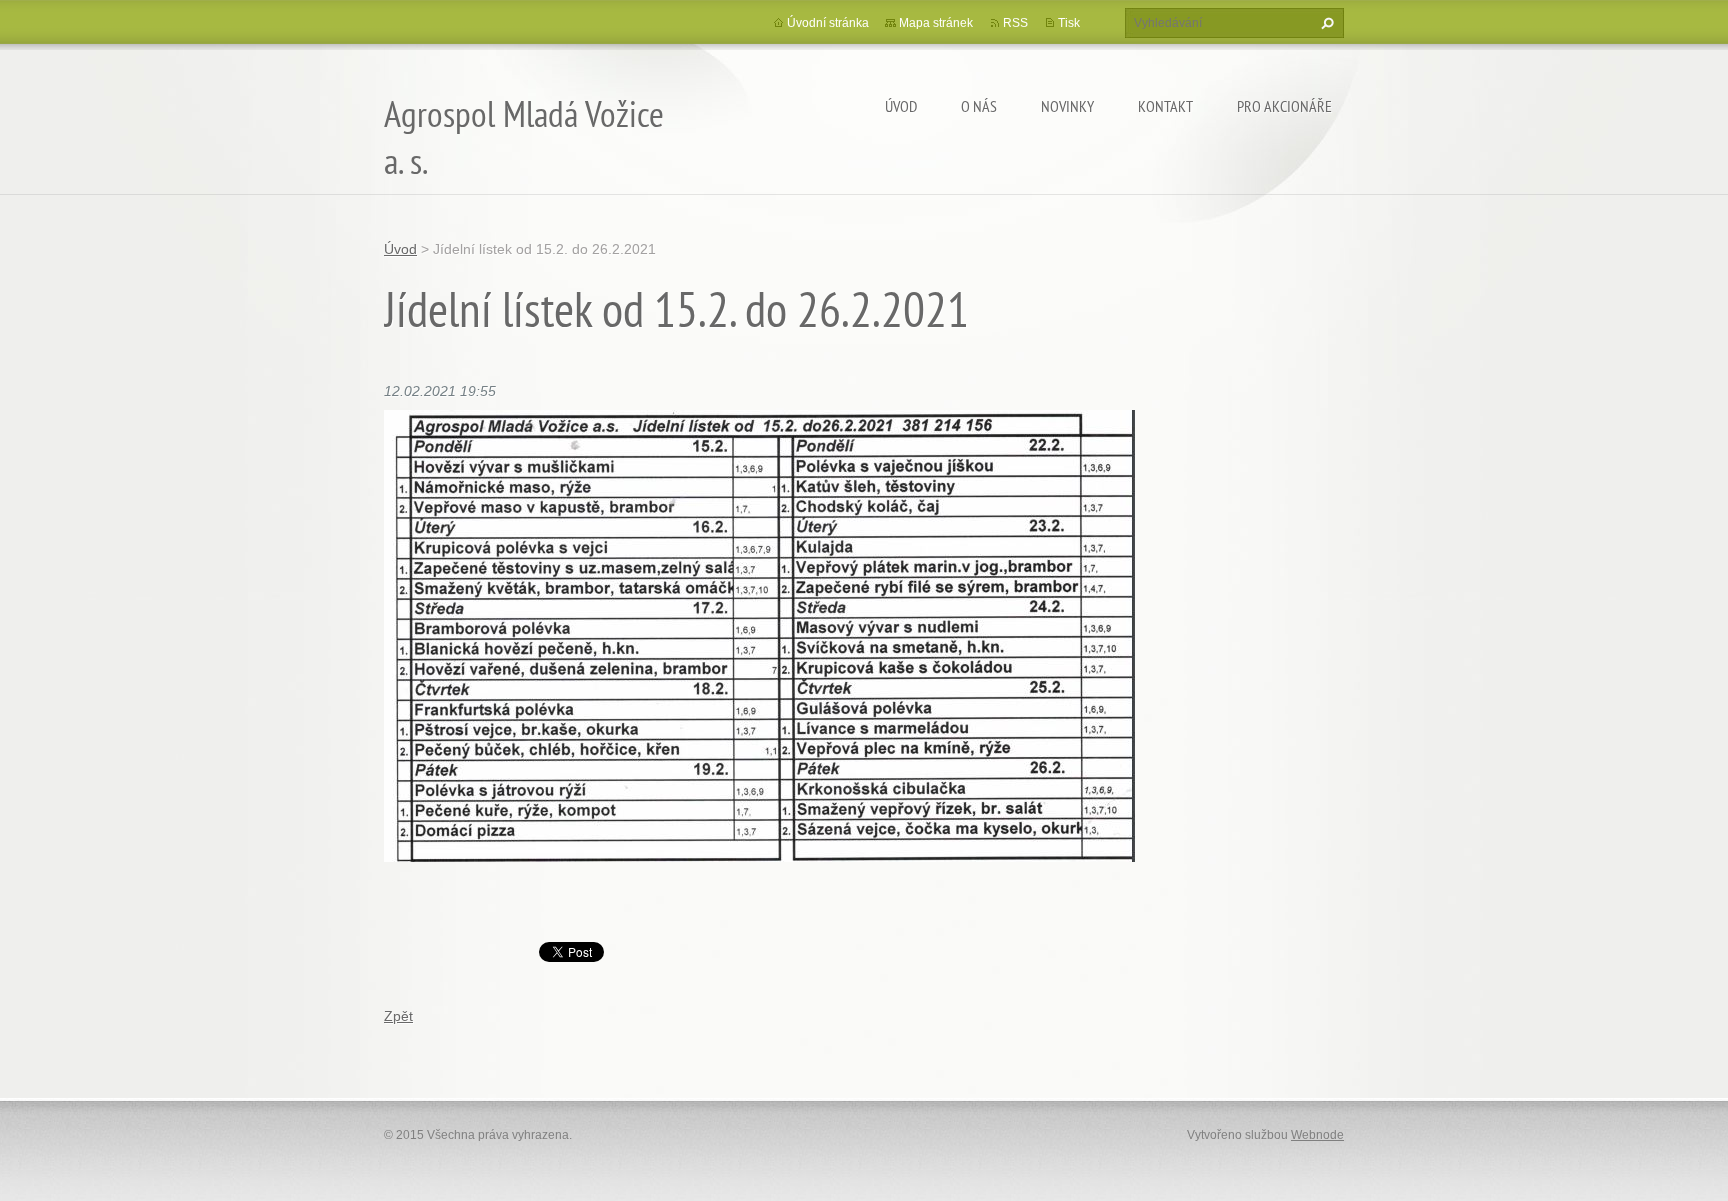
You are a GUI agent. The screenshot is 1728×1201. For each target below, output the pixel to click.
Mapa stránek (936, 23)
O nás (979, 106)
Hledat (1325, 23)
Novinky (1067, 106)
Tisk (1069, 23)
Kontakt (1165, 106)
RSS (1015, 23)
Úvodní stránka (828, 23)
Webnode (1317, 1135)
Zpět (398, 1016)
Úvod (901, 106)
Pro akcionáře (1284, 106)
